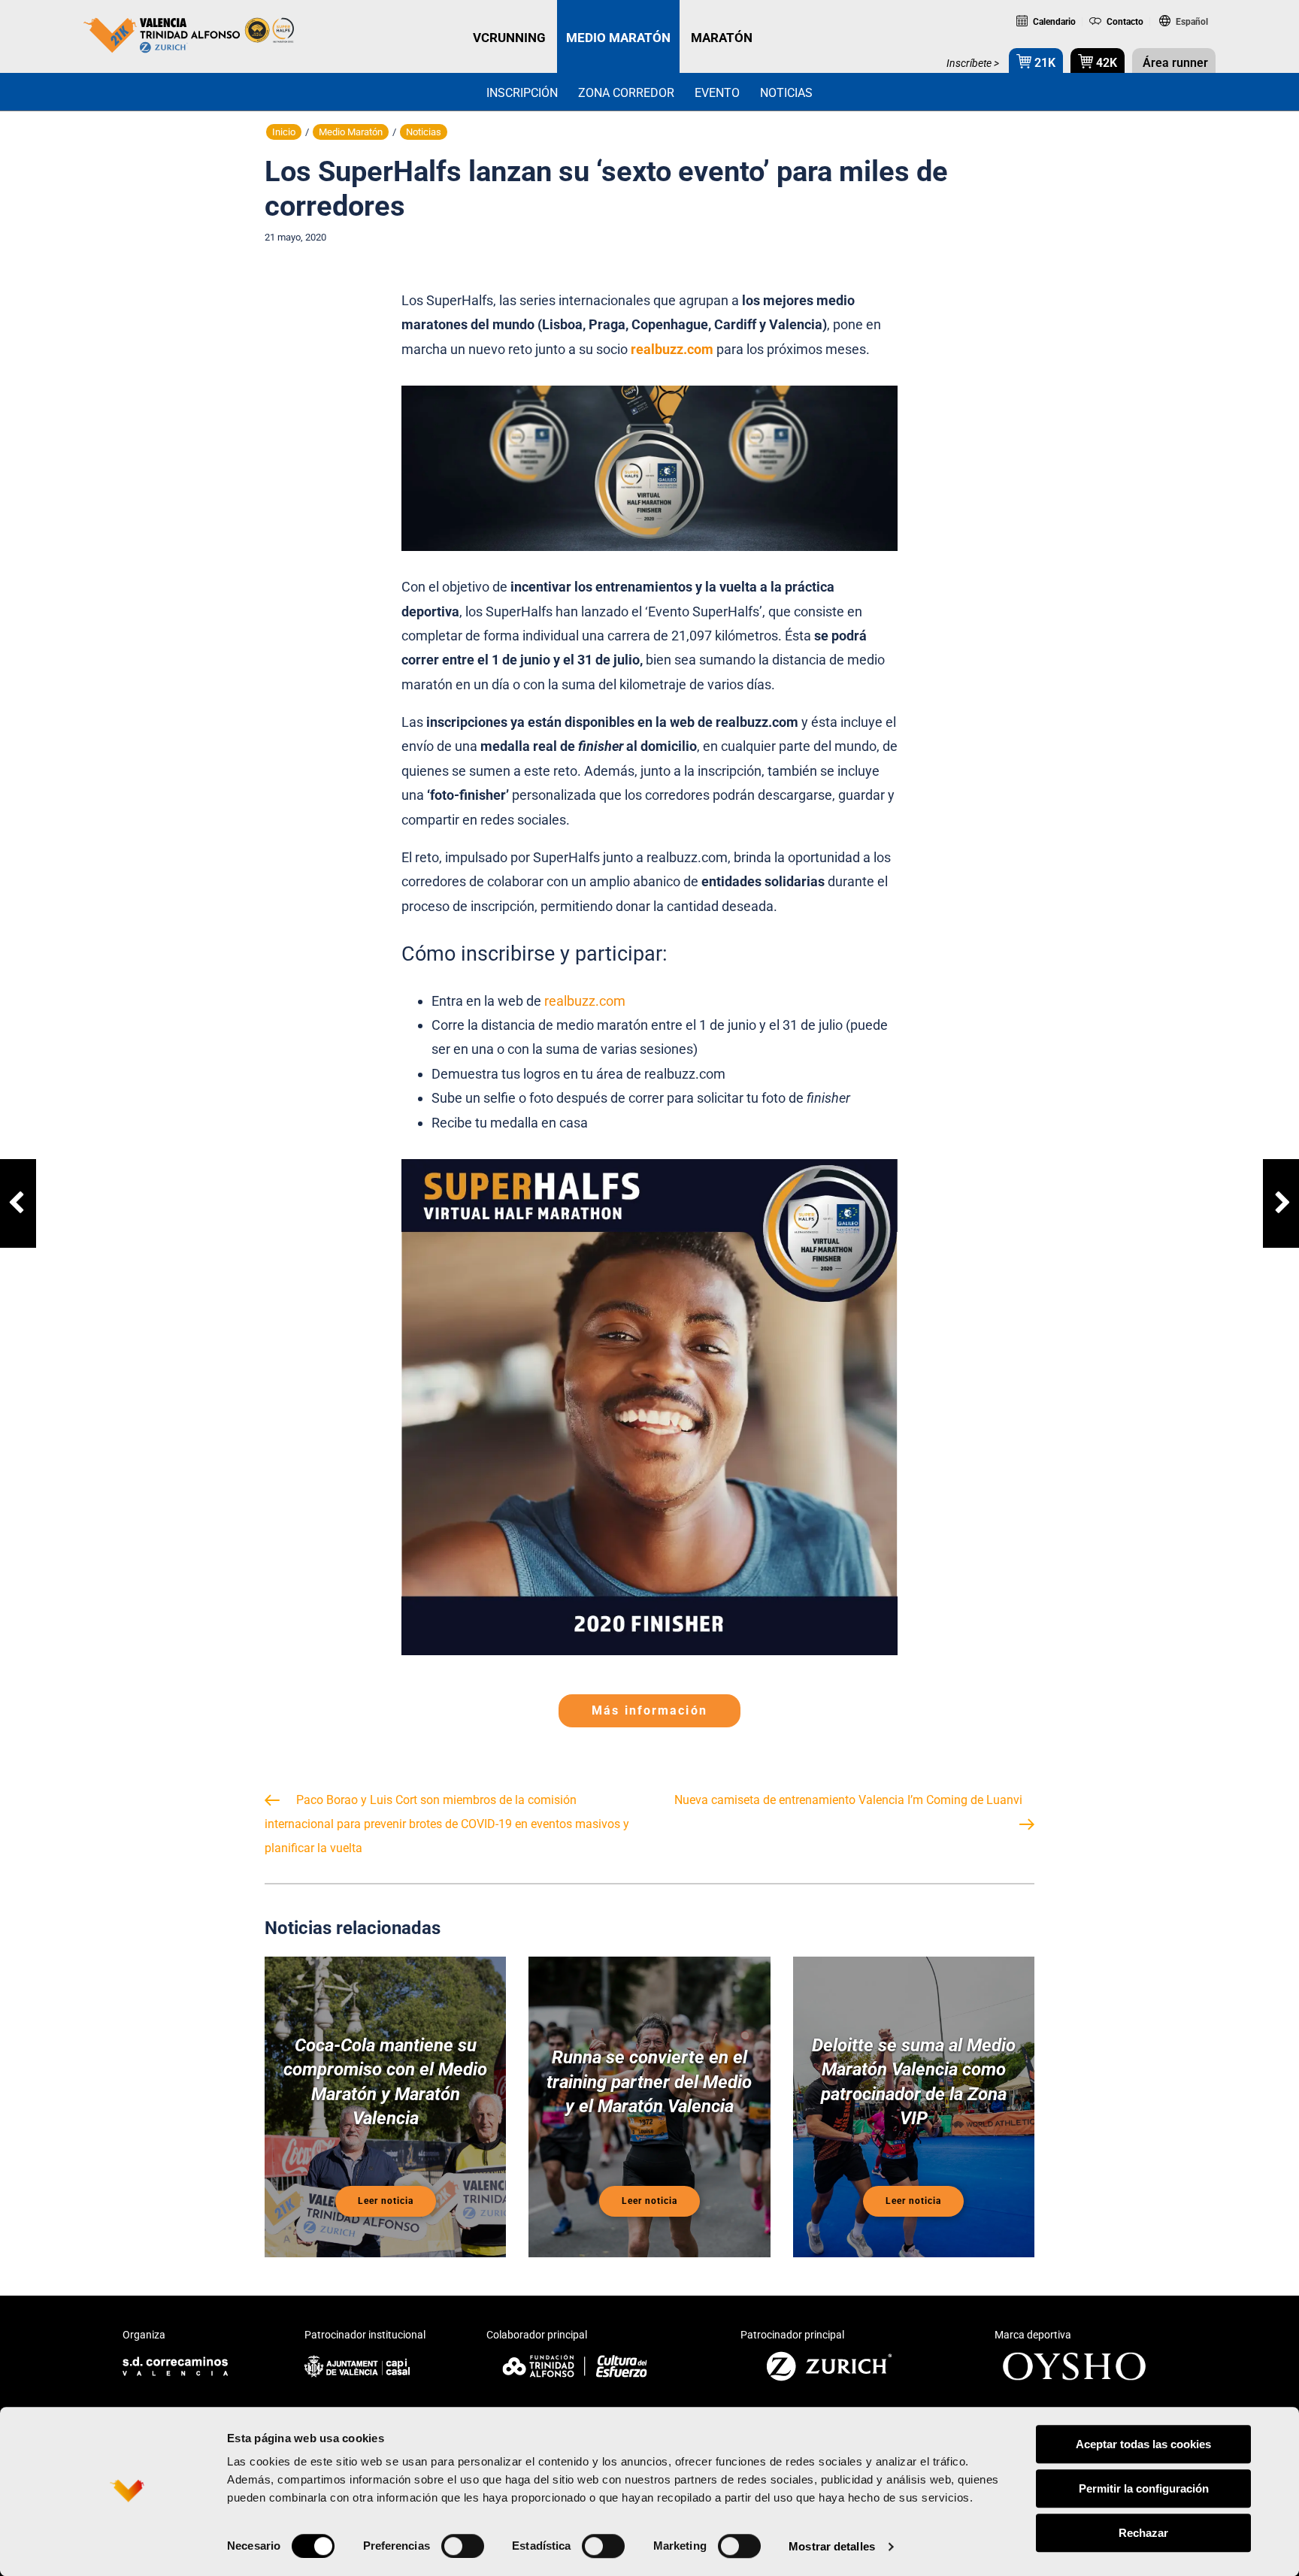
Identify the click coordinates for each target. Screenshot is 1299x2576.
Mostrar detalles (832, 2546)
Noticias (786, 93)
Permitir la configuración (1144, 2488)
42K (1105, 63)
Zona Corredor (626, 93)
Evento (717, 93)
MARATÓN (722, 38)
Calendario (1053, 22)
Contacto (1123, 22)
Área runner (1174, 63)
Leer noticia (386, 2201)
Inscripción (522, 93)
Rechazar (1143, 2533)
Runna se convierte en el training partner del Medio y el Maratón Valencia (649, 2081)
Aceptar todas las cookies (1143, 2444)
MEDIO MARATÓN (618, 38)
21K (1043, 63)
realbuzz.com (585, 1001)
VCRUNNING (509, 38)
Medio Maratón (351, 132)
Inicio (284, 132)
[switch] (463, 2546)
